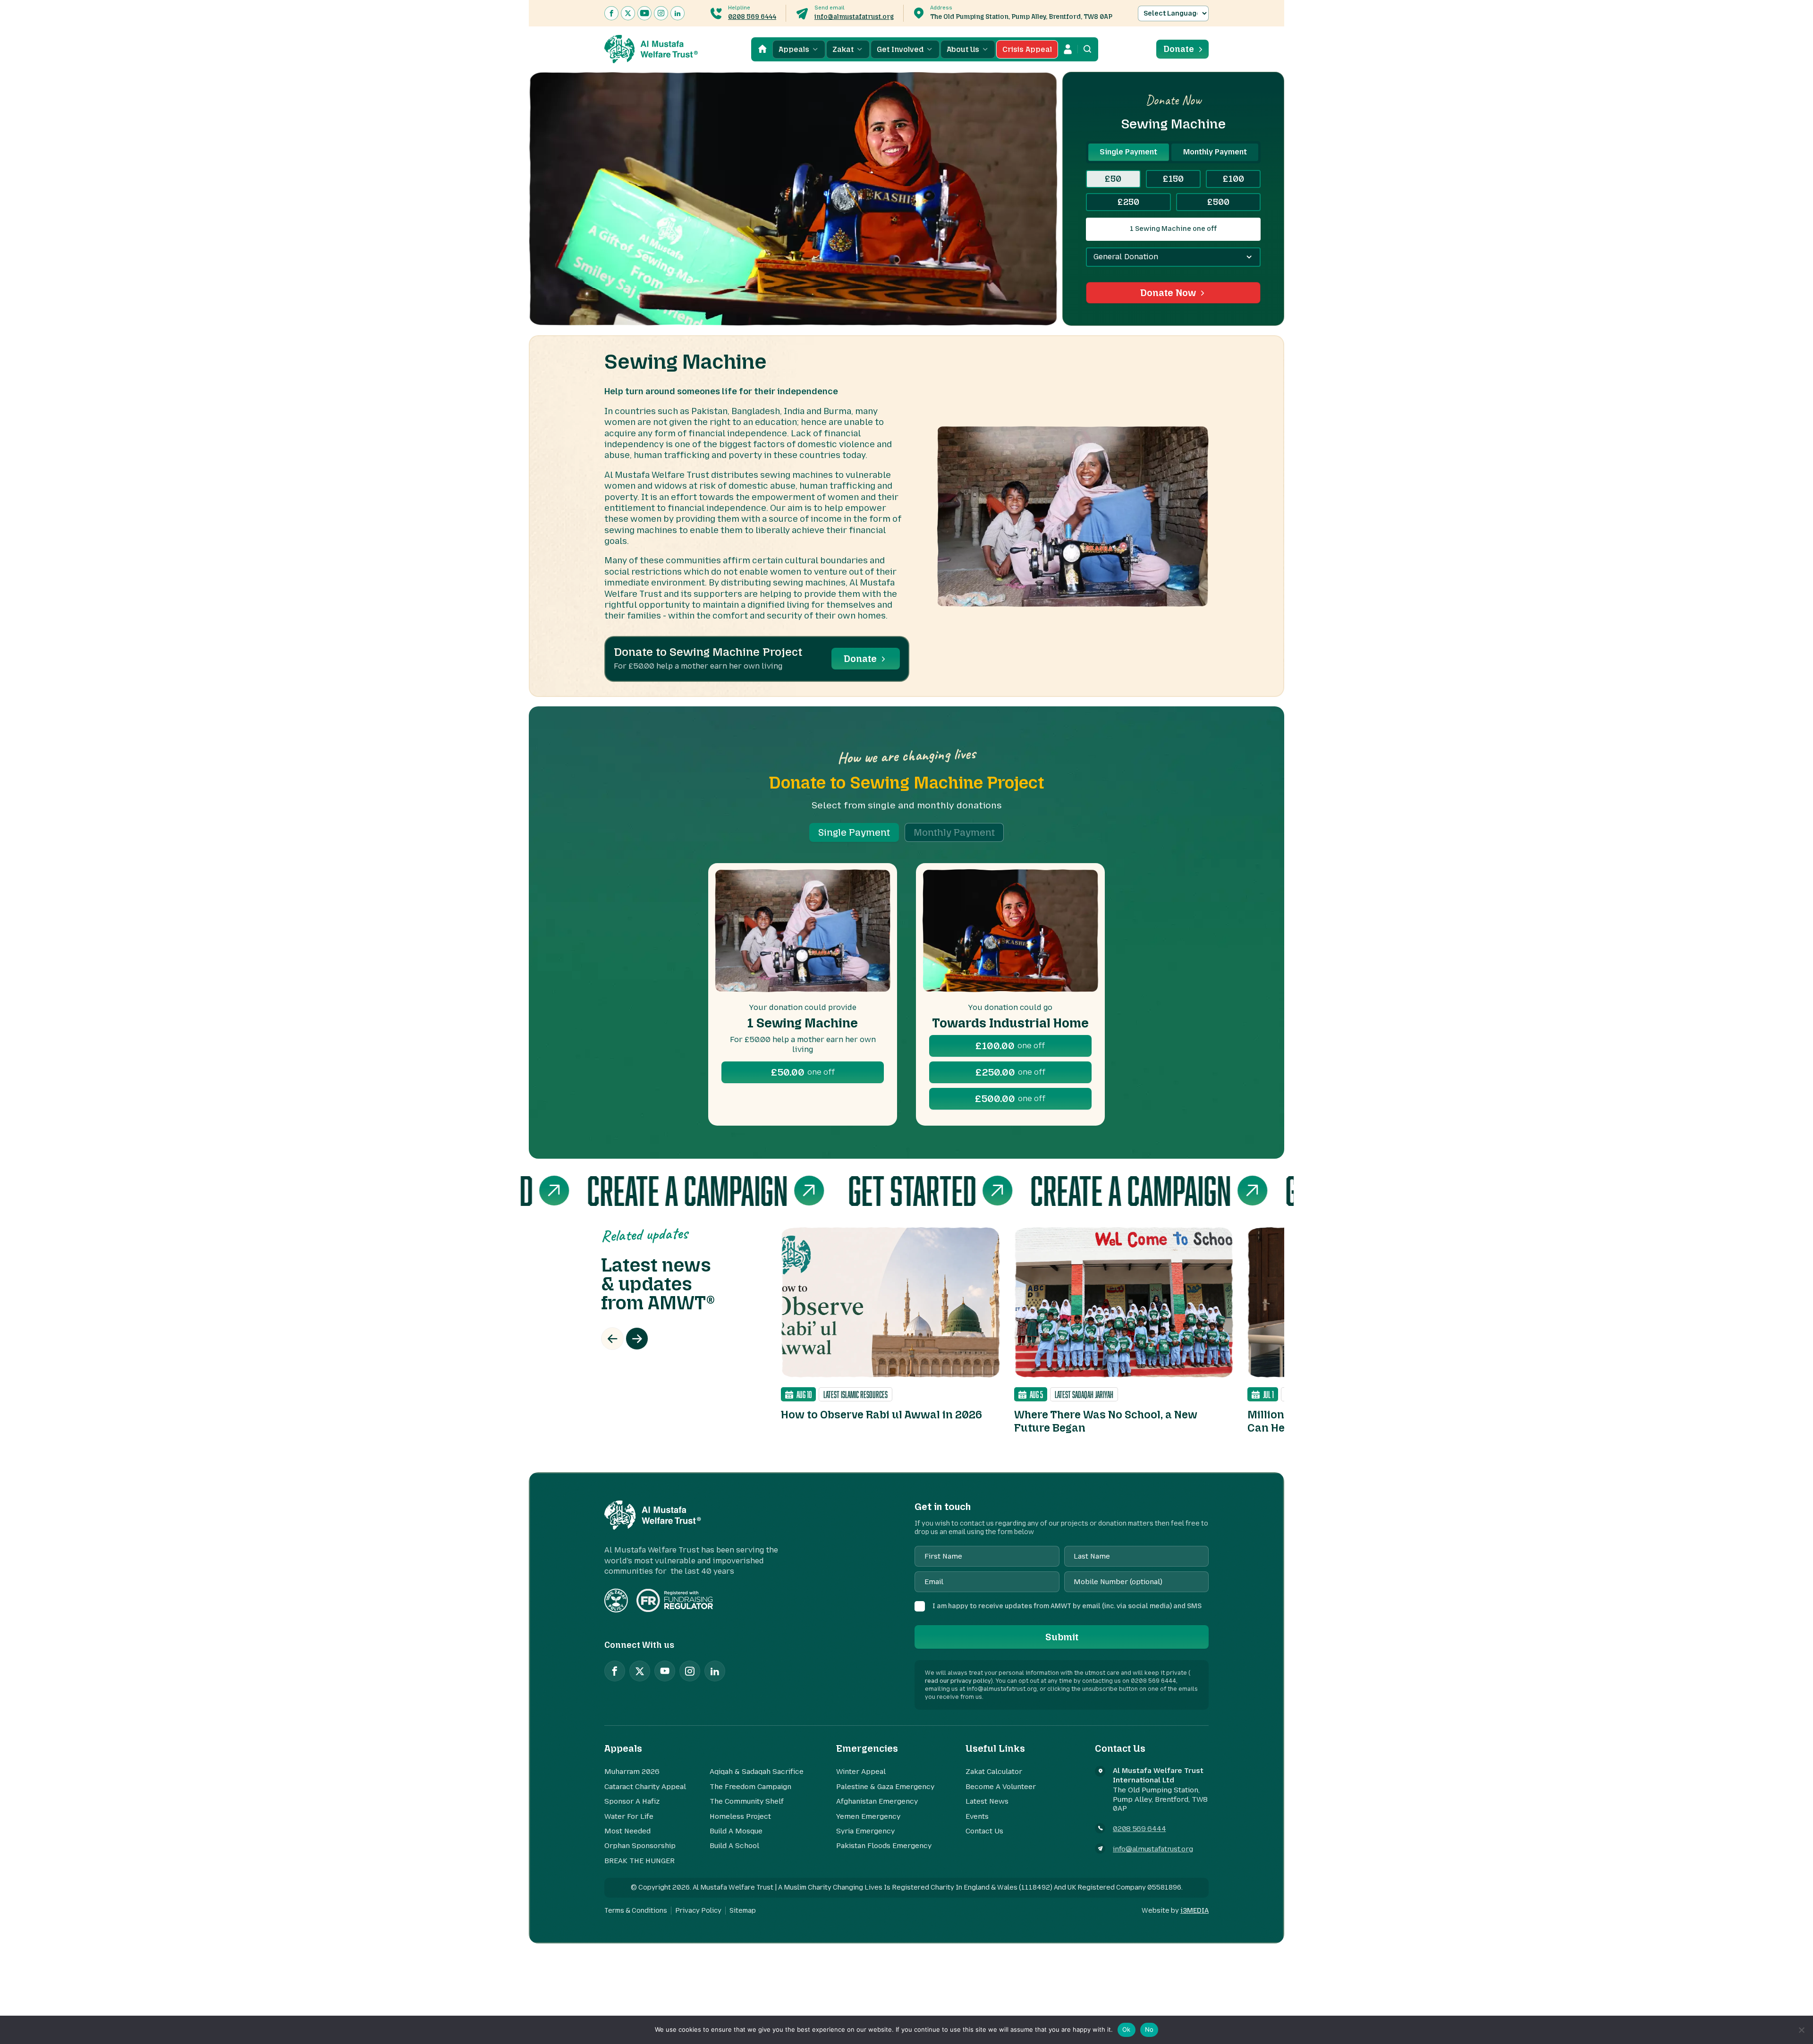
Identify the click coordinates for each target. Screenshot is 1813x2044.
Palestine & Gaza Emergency (885, 1787)
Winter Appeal (861, 1772)
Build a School (734, 1846)
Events (977, 1816)
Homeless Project (740, 1816)
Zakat (843, 49)
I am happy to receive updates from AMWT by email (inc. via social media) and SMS (1067, 1606)
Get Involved (900, 49)
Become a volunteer (1001, 1787)
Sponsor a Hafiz (632, 1801)
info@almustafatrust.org (854, 17)
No (1149, 2029)
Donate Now (1168, 293)
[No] (1801, 2030)
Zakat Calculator (994, 1772)
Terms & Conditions (636, 1911)
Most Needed (627, 1831)
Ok (1127, 2029)
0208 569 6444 (752, 17)
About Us (963, 49)
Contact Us (984, 1831)
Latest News (987, 1801)
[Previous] (612, 1339)
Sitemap (743, 1911)
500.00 (1010, 1099)
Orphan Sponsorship (640, 1846)
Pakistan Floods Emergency (884, 1846)
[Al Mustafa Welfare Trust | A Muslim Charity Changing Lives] (651, 49)
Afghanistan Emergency (877, 1801)
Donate (1179, 49)
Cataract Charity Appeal (645, 1787)
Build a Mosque (736, 1831)
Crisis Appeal (1027, 49)
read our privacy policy (958, 1681)
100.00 (1010, 1046)
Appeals (794, 49)
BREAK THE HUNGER (640, 1861)
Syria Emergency (865, 1831)
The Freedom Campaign (750, 1787)
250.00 (1010, 1072)
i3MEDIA (1195, 1911)
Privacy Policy (698, 1911)
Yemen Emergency (868, 1816)
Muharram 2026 (632, 1772)
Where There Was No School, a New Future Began (1106, 1421)
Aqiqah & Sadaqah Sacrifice (757, 1772)
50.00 (803, 1072)
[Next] (637, 1339)
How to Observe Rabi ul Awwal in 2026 (881, 1415)
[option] (890, 1324)
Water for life (629, 1816)
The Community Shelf (747, 1801)
